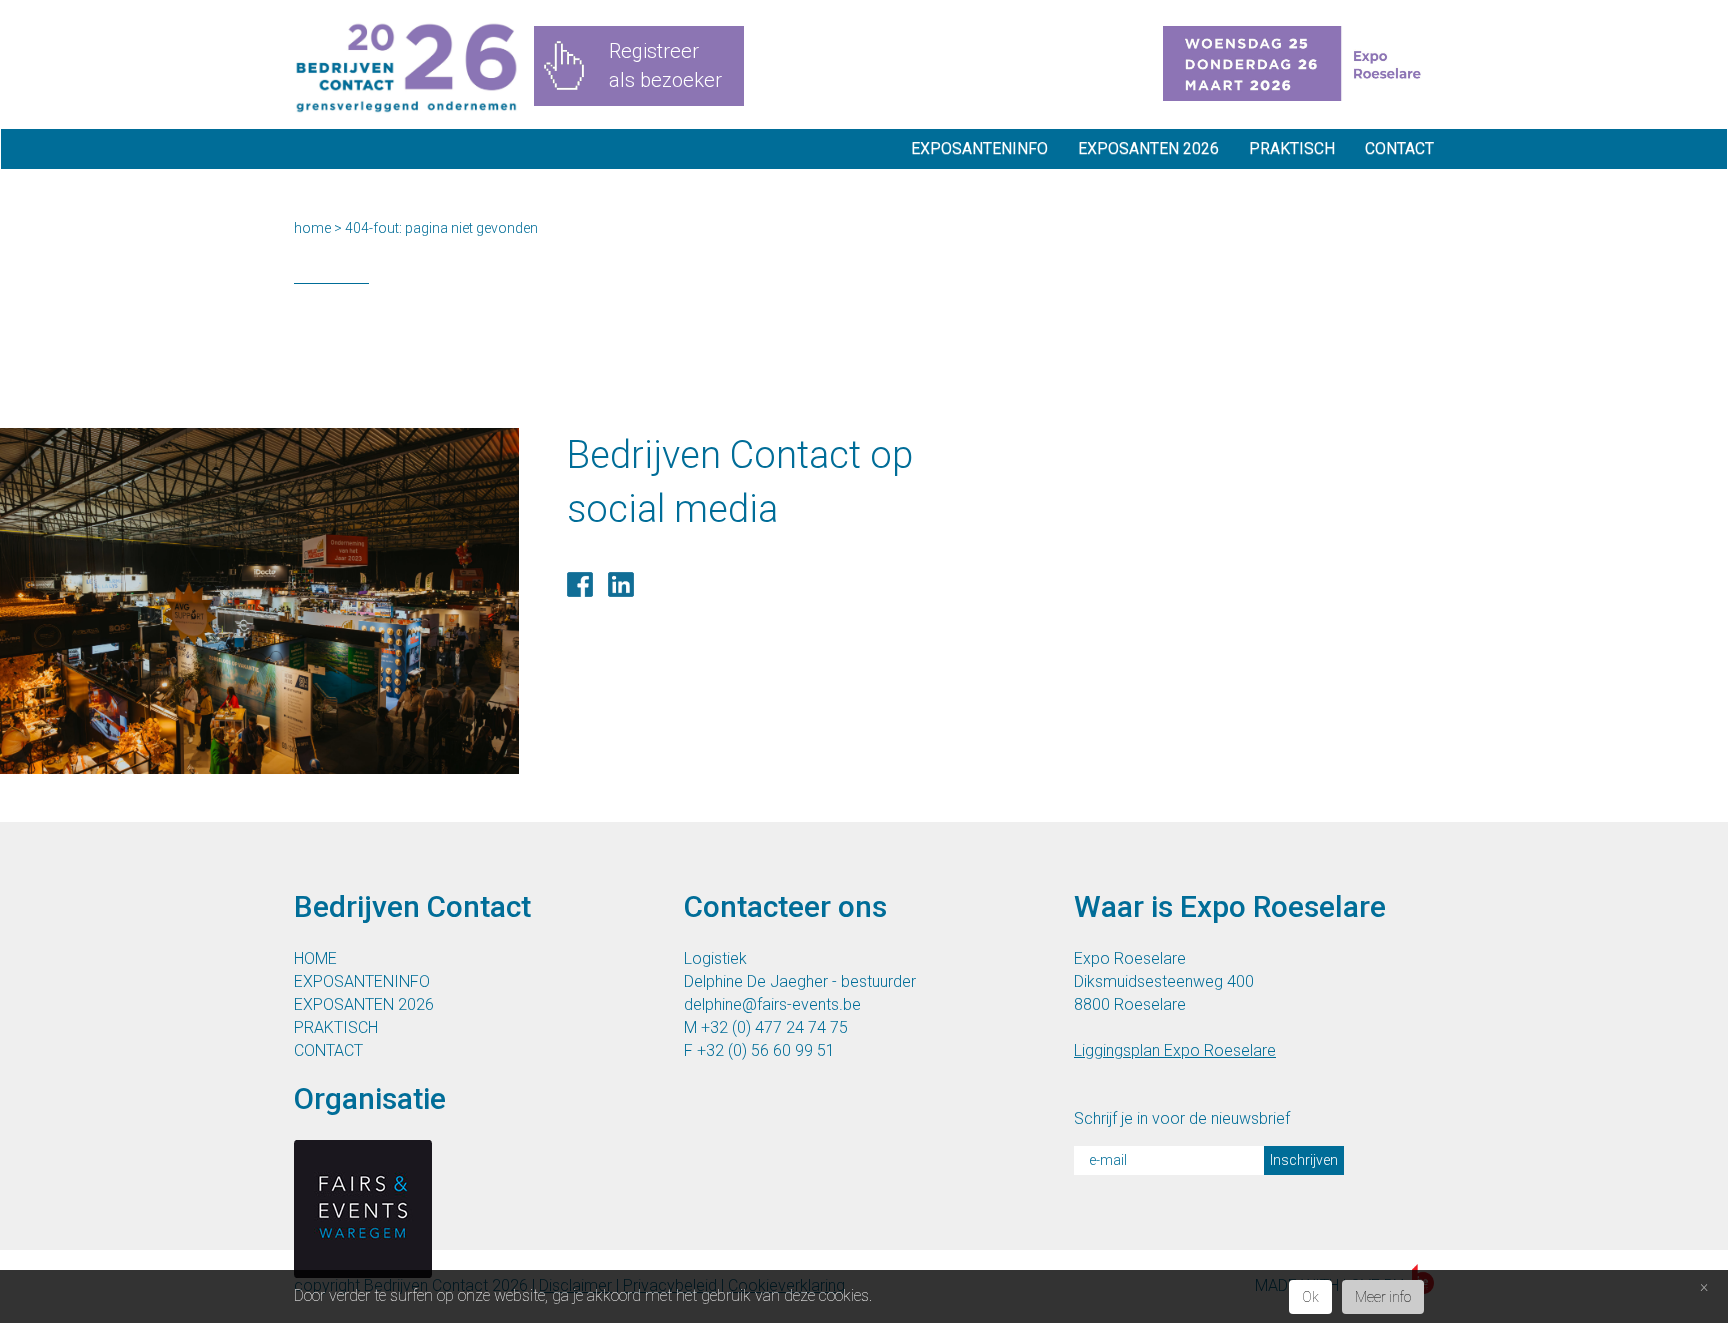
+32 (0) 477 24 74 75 (774, 1027)
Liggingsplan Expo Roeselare (1175, 1050)
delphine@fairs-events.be (772, 1004)
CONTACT (1399, 148)
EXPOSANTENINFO (979, 148)
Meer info (1383, 1297)
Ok (1310, 1297)
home (312, 228)
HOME (315, 958)
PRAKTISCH (1292, 148)
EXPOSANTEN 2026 (1148, 148)
